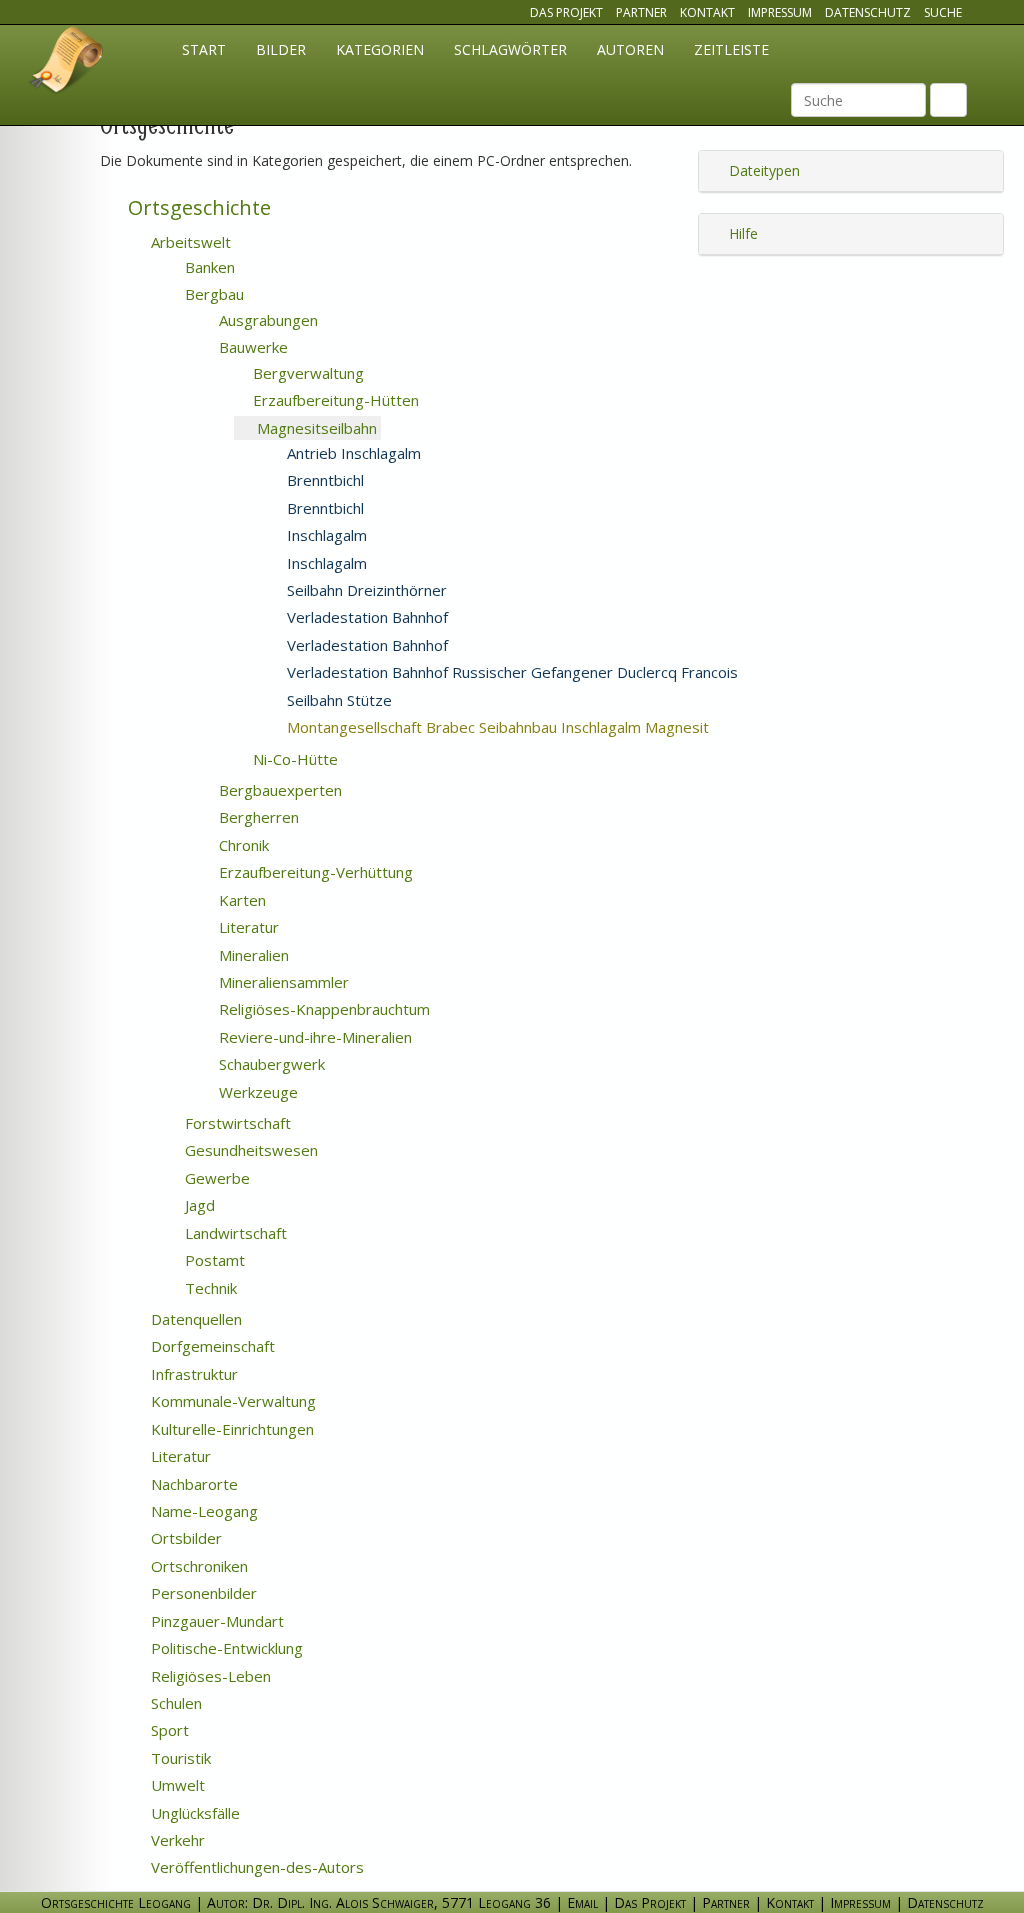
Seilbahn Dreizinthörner (365, 590)
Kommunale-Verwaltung (231, 1401)
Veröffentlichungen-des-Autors (255, 1867)
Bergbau (212, 294)
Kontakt (707, 12)
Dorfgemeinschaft (211, 1346)
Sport (168, 1730)
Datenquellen (194, 1319)
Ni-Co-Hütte (293, 759)
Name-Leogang (202, 1511)
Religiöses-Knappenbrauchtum (322, 1009)
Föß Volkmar (473, 701)
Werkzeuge (256, 1092)
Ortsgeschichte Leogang (67, 63)
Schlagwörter (510, 49)
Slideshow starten (454, 429)
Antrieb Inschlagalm (352, 453)
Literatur (247, 927)
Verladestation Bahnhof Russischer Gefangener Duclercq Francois (510, 672)
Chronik (242, 845)
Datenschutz (868, 12)
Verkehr (176, 1840)
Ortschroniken (197, 1566)
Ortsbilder (184, 1538)
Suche (943, 12)
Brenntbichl (323, 480)
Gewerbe (215, 1178)
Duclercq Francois (833, 673)
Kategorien (380, 49)
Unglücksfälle (193, 1813)
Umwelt (176, 1785)
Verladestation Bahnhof (365, 617)
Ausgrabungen (266, 320)
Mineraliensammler (282, 982)
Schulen (174, 1703)
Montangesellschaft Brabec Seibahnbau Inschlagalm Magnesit (522, 727)
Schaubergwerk (270, 1064)
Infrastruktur (192, 1374)
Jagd (198, 1205)
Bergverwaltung (306, 373)
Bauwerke (251, 347)
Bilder (281, 49)
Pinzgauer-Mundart (215, 1621)
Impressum (780, 12)
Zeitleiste (731, 49)
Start (204, 49)
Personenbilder (202, 1593)
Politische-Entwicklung (225, 1648)
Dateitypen (762, 170)
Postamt (213, 1260)
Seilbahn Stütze (337, 700)
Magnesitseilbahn (315, 428)
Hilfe (741, 233)
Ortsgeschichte (197, 207)
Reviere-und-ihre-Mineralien (313, 1037)
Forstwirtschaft (236, 1123)
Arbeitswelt (189, 242)
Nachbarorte (192, 1484)
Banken (208, 267)
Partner (641, 12)
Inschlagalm (325, 535)
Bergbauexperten (278, 790)
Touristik (179, 1758)
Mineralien (252, 955)
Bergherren (257, 817)
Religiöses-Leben (209, 1676)
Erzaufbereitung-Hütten (334, 400)
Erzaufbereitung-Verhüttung (314, 872)
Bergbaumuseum (516, 454)
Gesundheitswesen (249, 1150)
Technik (209, 1288)
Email (582, 1902)
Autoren (630, 49)
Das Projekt (566, 12)
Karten (240, 900)
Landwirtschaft (234, 1233)
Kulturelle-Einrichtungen (230, 1429)
